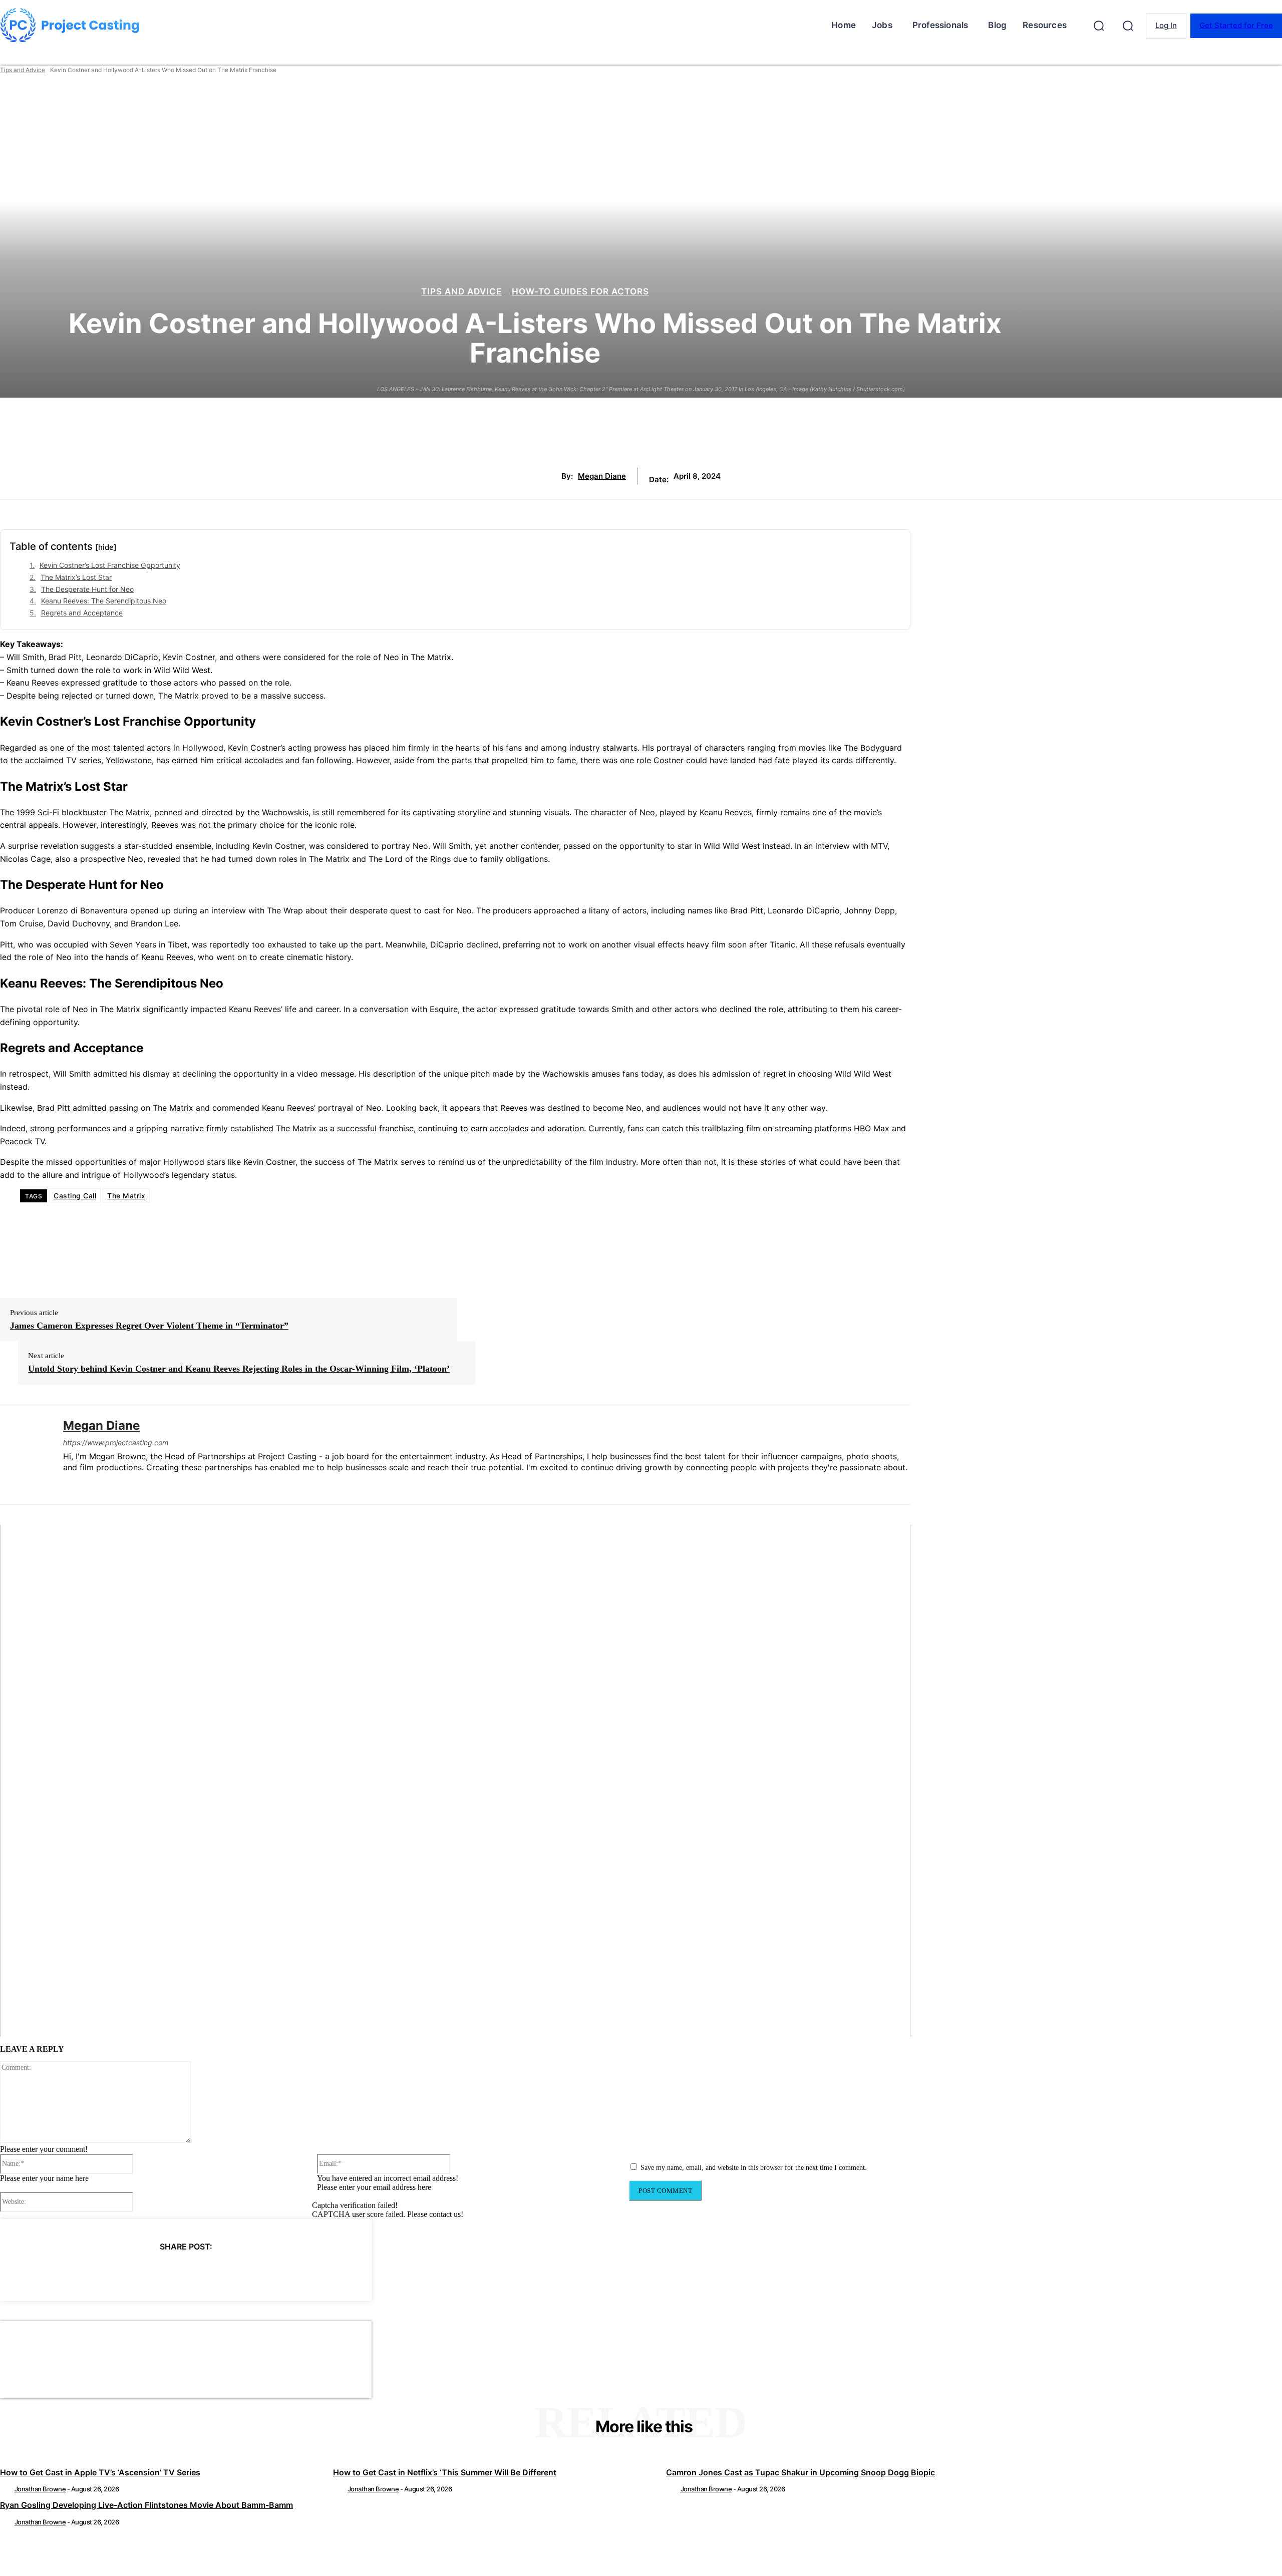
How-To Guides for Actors (580, 292)
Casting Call (75, 1196)
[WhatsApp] (203, 2272)
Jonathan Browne (40, 2489)
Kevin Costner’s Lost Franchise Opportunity (110, 565)
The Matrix (126, 1196)
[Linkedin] (67, 1484)
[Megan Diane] (24, 1455)
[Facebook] (95, 2272)
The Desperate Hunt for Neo (87, 589)
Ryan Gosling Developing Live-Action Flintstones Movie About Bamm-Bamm (146, 2505)
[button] (1099, 26)
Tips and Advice (23, 70)
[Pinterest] (167, 2272)
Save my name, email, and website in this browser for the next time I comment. (754, 2168)
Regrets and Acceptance (82, 613)
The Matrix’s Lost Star (76, 577)
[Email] (239, 2272)
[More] (276, 2272)
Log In (1166, 25)
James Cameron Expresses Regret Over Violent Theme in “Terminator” (149, 1326)
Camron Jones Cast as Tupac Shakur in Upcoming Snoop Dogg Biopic (800, 2472)
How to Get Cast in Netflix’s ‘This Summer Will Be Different (445, 2472)
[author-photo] (7, 2489)
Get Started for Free (1236, 25)
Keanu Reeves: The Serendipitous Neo (104, 601)
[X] (131, 2272)
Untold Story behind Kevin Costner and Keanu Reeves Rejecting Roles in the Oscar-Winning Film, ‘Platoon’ (239, 1369)
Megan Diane (602, 476)
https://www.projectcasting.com (116, 1442)
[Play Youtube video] (455, 1781)
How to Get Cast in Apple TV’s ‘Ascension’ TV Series (100, 2472)
